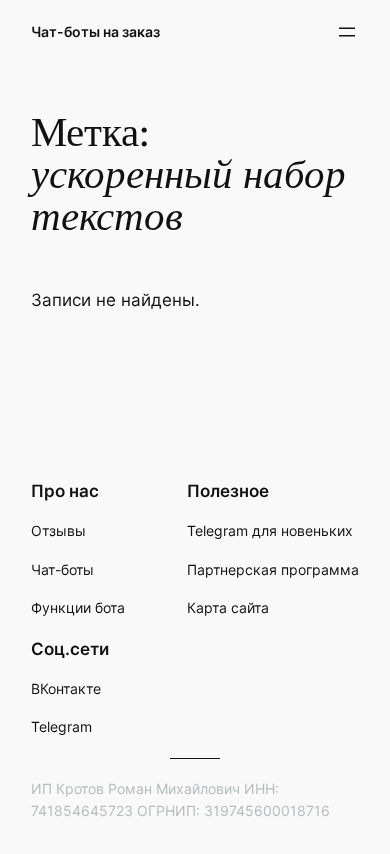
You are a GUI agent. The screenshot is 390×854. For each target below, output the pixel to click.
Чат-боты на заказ (95, 31)
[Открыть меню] (347, 32)
